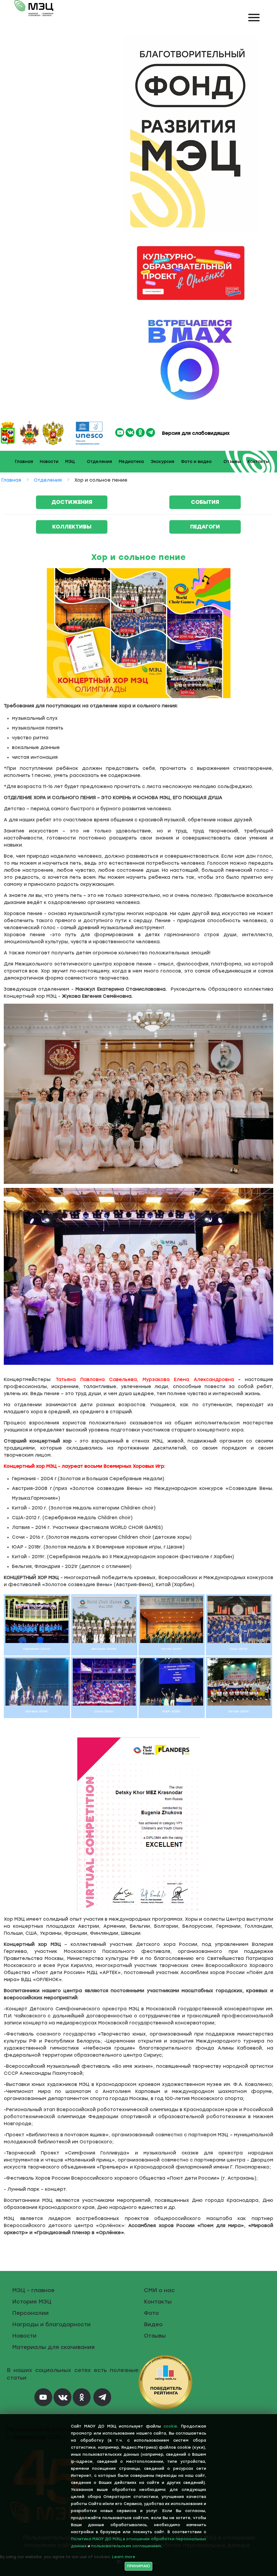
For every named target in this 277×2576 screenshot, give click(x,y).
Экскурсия (162, 462)
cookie (170, 2426)
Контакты (258, 462)
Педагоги (205, 527)
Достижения (72, 502)
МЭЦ (70, 462)
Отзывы (232, 462)
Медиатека (131, 462)
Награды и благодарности (51, 2324)
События (205, 502)
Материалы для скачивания (53, 2347)
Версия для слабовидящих (195, 433)
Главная (24, 462)
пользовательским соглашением (126, 2546)
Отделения (99, 462)
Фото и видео (196, 462)
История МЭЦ (32, 2302)
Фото (151, 2313)
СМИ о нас (159, 2290)
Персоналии (30, 2313)
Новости (49, 462)
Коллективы (72, 527)
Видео (153, 2324)
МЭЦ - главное (33, 2290)
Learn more (124, 2557)
